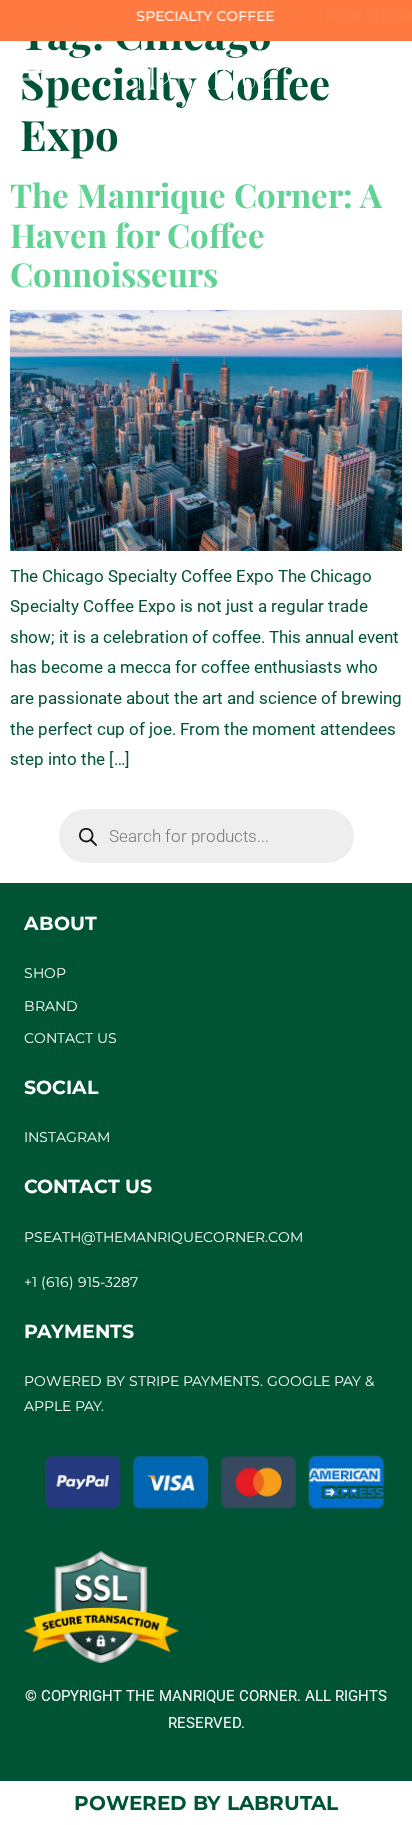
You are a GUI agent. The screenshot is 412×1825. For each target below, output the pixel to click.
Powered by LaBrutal (206, 1803)
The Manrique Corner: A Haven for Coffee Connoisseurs (196, 233)
